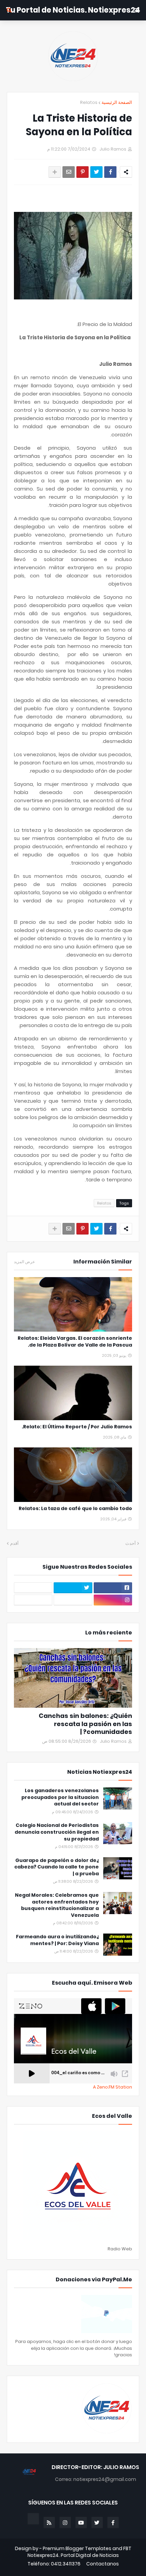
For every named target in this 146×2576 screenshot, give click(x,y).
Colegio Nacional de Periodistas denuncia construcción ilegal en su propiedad (57, 1832)
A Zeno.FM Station (113, 2087)
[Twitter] (96, 172)
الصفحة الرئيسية (117, 102)
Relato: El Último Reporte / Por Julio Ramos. (77, 1427)
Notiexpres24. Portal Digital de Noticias (73, 2555)
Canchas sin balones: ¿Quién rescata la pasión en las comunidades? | (85, 1724)
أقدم (14, 1543)
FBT (127, 2548)
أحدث (131, 1543)
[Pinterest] (83, 172)
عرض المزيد (24, 1262)
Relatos (89, 102)
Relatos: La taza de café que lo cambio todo (75, 1509)
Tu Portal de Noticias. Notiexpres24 (73, 10)
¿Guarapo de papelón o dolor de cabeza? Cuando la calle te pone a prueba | (57, 1867)
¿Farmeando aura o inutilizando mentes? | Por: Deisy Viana (57, 1940)
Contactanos (103, 2564)
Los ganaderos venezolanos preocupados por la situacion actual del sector (60, 1797)
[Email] (69, 172)
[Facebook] (110, 172)
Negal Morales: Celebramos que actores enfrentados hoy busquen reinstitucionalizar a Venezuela (57, 1905)
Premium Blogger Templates (77, 2548)
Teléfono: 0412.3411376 (54, 2564)
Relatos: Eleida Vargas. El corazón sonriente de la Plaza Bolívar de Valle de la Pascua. (75, 1342)
